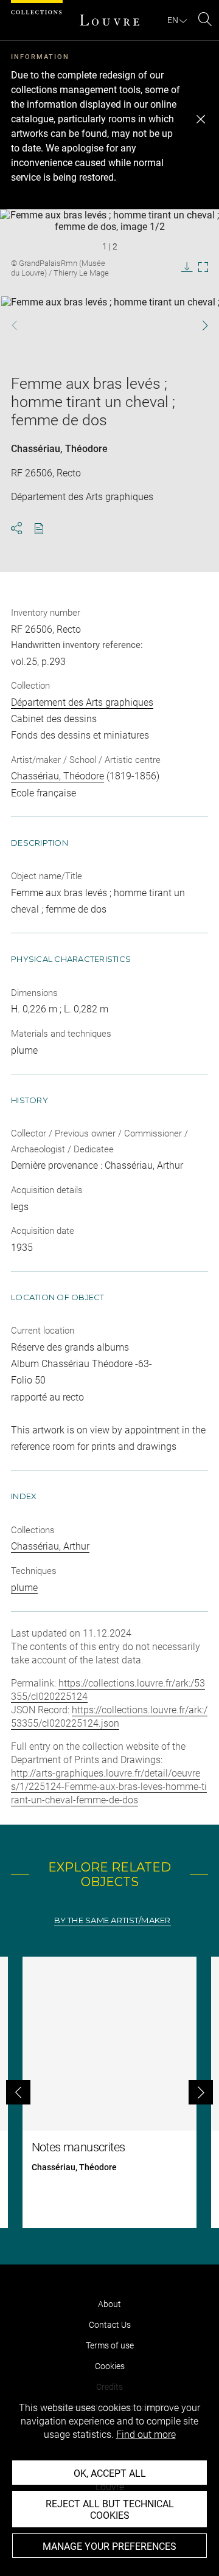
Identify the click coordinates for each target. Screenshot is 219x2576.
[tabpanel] (109, 2092)
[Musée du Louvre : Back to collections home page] (109, 20)
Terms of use (110, 2345)
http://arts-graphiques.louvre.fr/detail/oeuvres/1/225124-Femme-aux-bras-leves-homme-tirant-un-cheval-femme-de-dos (109, 1787)
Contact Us (110, 2325)
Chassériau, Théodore (59, 449)
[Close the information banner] (201, 119)
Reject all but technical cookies (110, 2510)
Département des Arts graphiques (82, 702)
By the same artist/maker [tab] (112, 1920)
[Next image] (199, 325)
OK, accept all (110, 2473)
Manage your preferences (109, 2546)
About (109, 2304)
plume (24, 1588)
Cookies (110, 2366)
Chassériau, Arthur (50, 1546)
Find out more (146, 2435)
